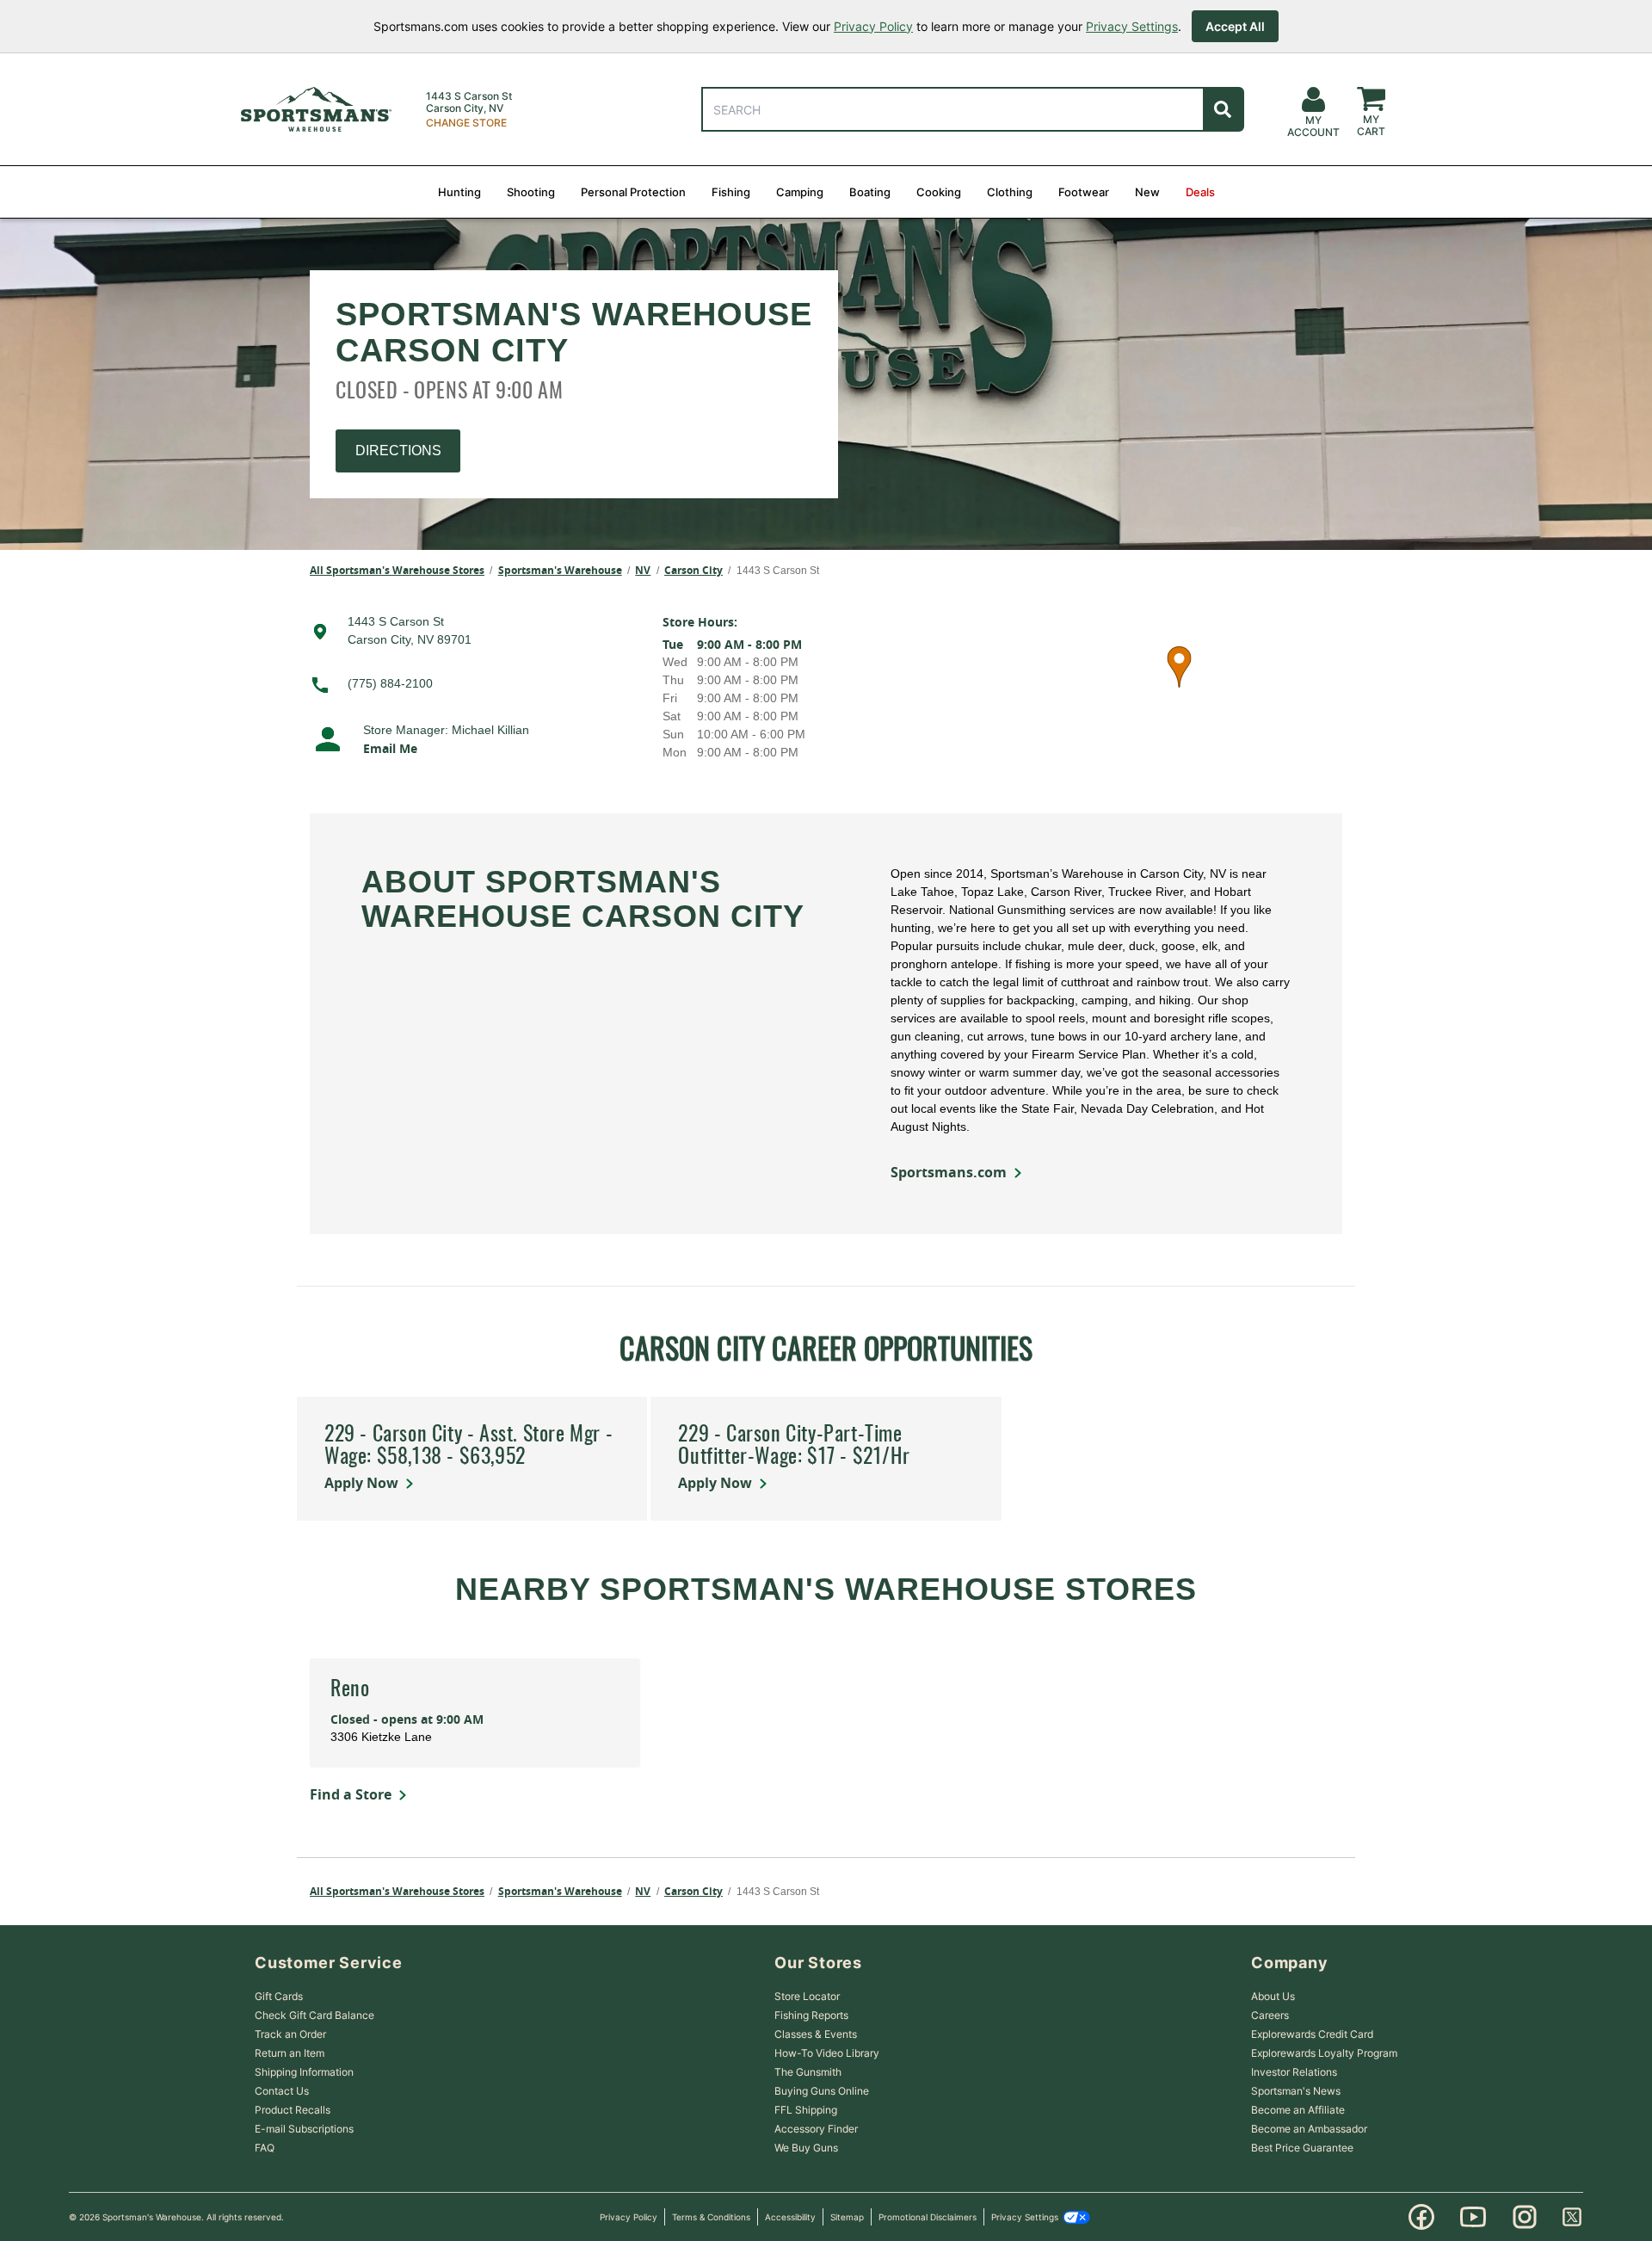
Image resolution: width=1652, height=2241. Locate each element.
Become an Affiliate (1298, 2110)
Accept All (1235, 26)
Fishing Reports (811, 2015)
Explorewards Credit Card (1312, 2034)
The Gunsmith (808, 2072)
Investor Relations (1294, 2072)
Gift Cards (279, 1996)
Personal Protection (633, 192)
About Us (1273, 1996)
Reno (350, 1690)
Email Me (390, 748)
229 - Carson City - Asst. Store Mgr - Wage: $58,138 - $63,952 (468, 1447)
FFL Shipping (806, 2110)
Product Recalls (293, 2110)
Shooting (531, 192)
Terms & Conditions (711, 2217)
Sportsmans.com (949, 1172)
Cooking (939, 192)
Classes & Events (816, 2034)
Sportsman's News (1296, 2091)
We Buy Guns (806, 2148)
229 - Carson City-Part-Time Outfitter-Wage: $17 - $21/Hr (794, 1447)
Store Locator (807, 1996)
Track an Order (290, 2034)
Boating (870, 192)
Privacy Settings (1132, 26)
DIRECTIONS (398, 451)
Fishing (731, 192)
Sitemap (847, 2217)
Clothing (1010, 192)
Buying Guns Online (822, 2091)
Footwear (1084, 192)
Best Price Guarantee (1302, 2148)
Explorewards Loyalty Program (1324, 2053)
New (1147, 192)
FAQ (265, 2148)
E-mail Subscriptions (304, 2129)
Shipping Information (304, 2072)
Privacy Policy (873, 26)
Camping (800, 192)
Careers (1270, 2015)
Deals (1200, 192)
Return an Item (290, 2053)
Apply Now (361, 1483)
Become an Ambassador (1309, 2129)
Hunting (459, 192)
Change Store (466, 123)
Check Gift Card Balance (314, 2015)
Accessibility (790, 2217)
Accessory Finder (816, 2129)
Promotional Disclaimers (928, 2217)
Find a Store (351, 1794)
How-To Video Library (827, 2053)
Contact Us (282, 2091)
